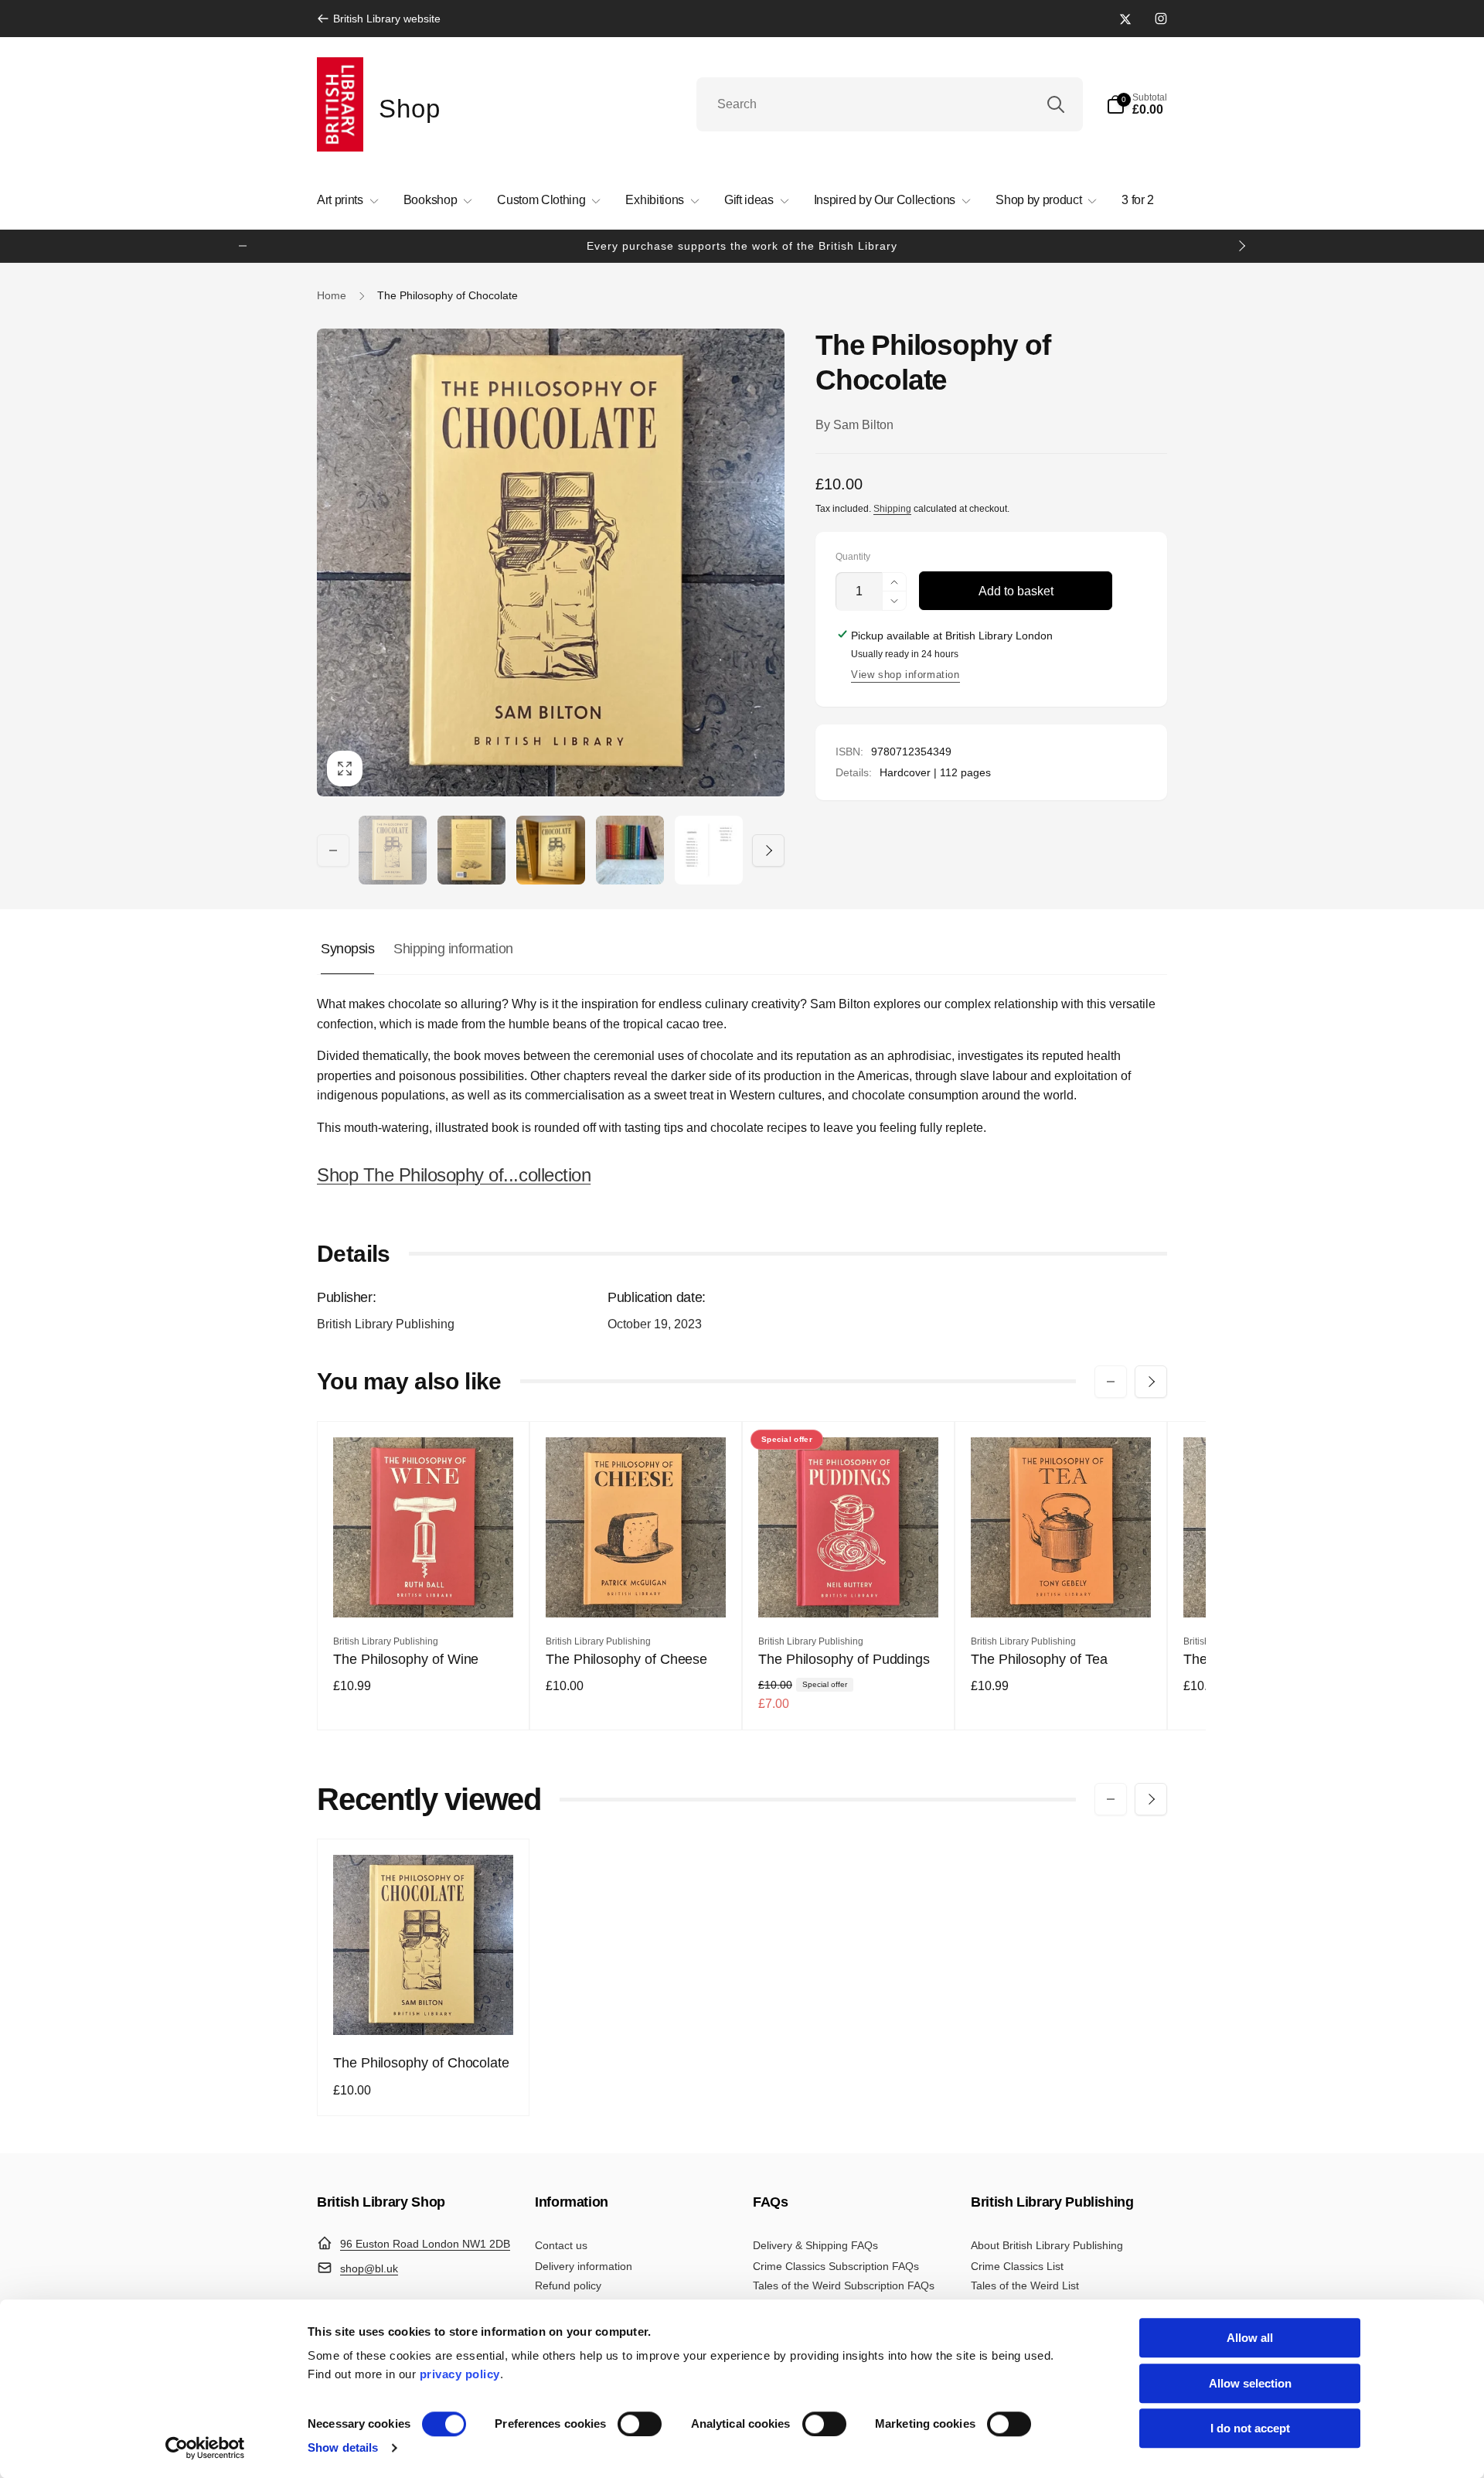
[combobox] (890, 104)
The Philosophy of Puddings (844, 1659)
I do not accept (1250, 2428)
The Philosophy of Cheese (626, 1659)
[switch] (640, 2424)
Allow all (1250, 2338)
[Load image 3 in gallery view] (550, 850)
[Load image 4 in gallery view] (630, 850)
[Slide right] (1241, 246)
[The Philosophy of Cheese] (637, 1589)
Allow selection (1250, 2383)
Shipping (892, 509)
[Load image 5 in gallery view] (709, 850)
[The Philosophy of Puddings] (849, 1589)
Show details (343, 2447)
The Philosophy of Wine (406, 1659)
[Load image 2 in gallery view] (471, 850)
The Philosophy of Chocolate (421, 2063)
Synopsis (347, 949)
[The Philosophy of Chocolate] (424, 2006)
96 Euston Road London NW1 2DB (425, 2244)
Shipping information (453, 949)
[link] (379, 19)
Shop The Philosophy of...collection (454, 1175)
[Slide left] (243, 246)
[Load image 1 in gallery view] (393, 850)
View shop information (905, 675)
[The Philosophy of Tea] (1062, 1589)
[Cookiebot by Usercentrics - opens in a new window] (205, 2448)
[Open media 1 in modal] (551, 562)
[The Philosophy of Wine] (424, 1589)
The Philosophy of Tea (1039, 1659)
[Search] (1056, 104)
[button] (1137, 104)
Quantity (853, 557)
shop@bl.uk (369, 2268)
